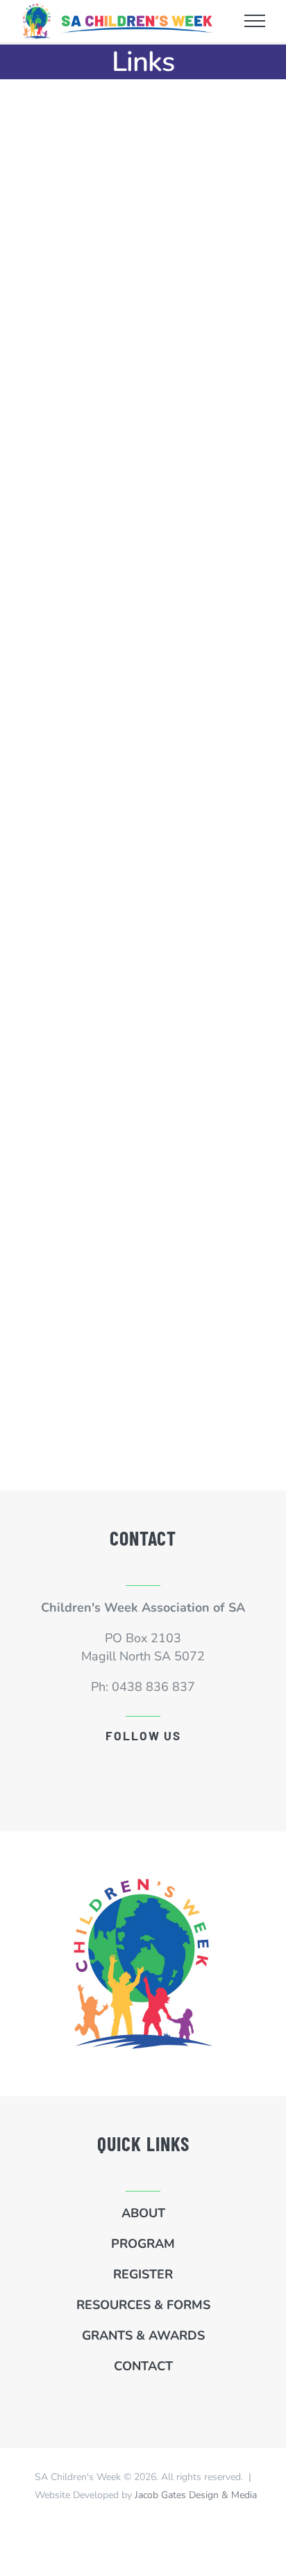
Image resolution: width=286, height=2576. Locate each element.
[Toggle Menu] (255, 21)
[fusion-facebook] (143, 1764)
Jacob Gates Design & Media (196, 2495)
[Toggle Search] (220, 20)
